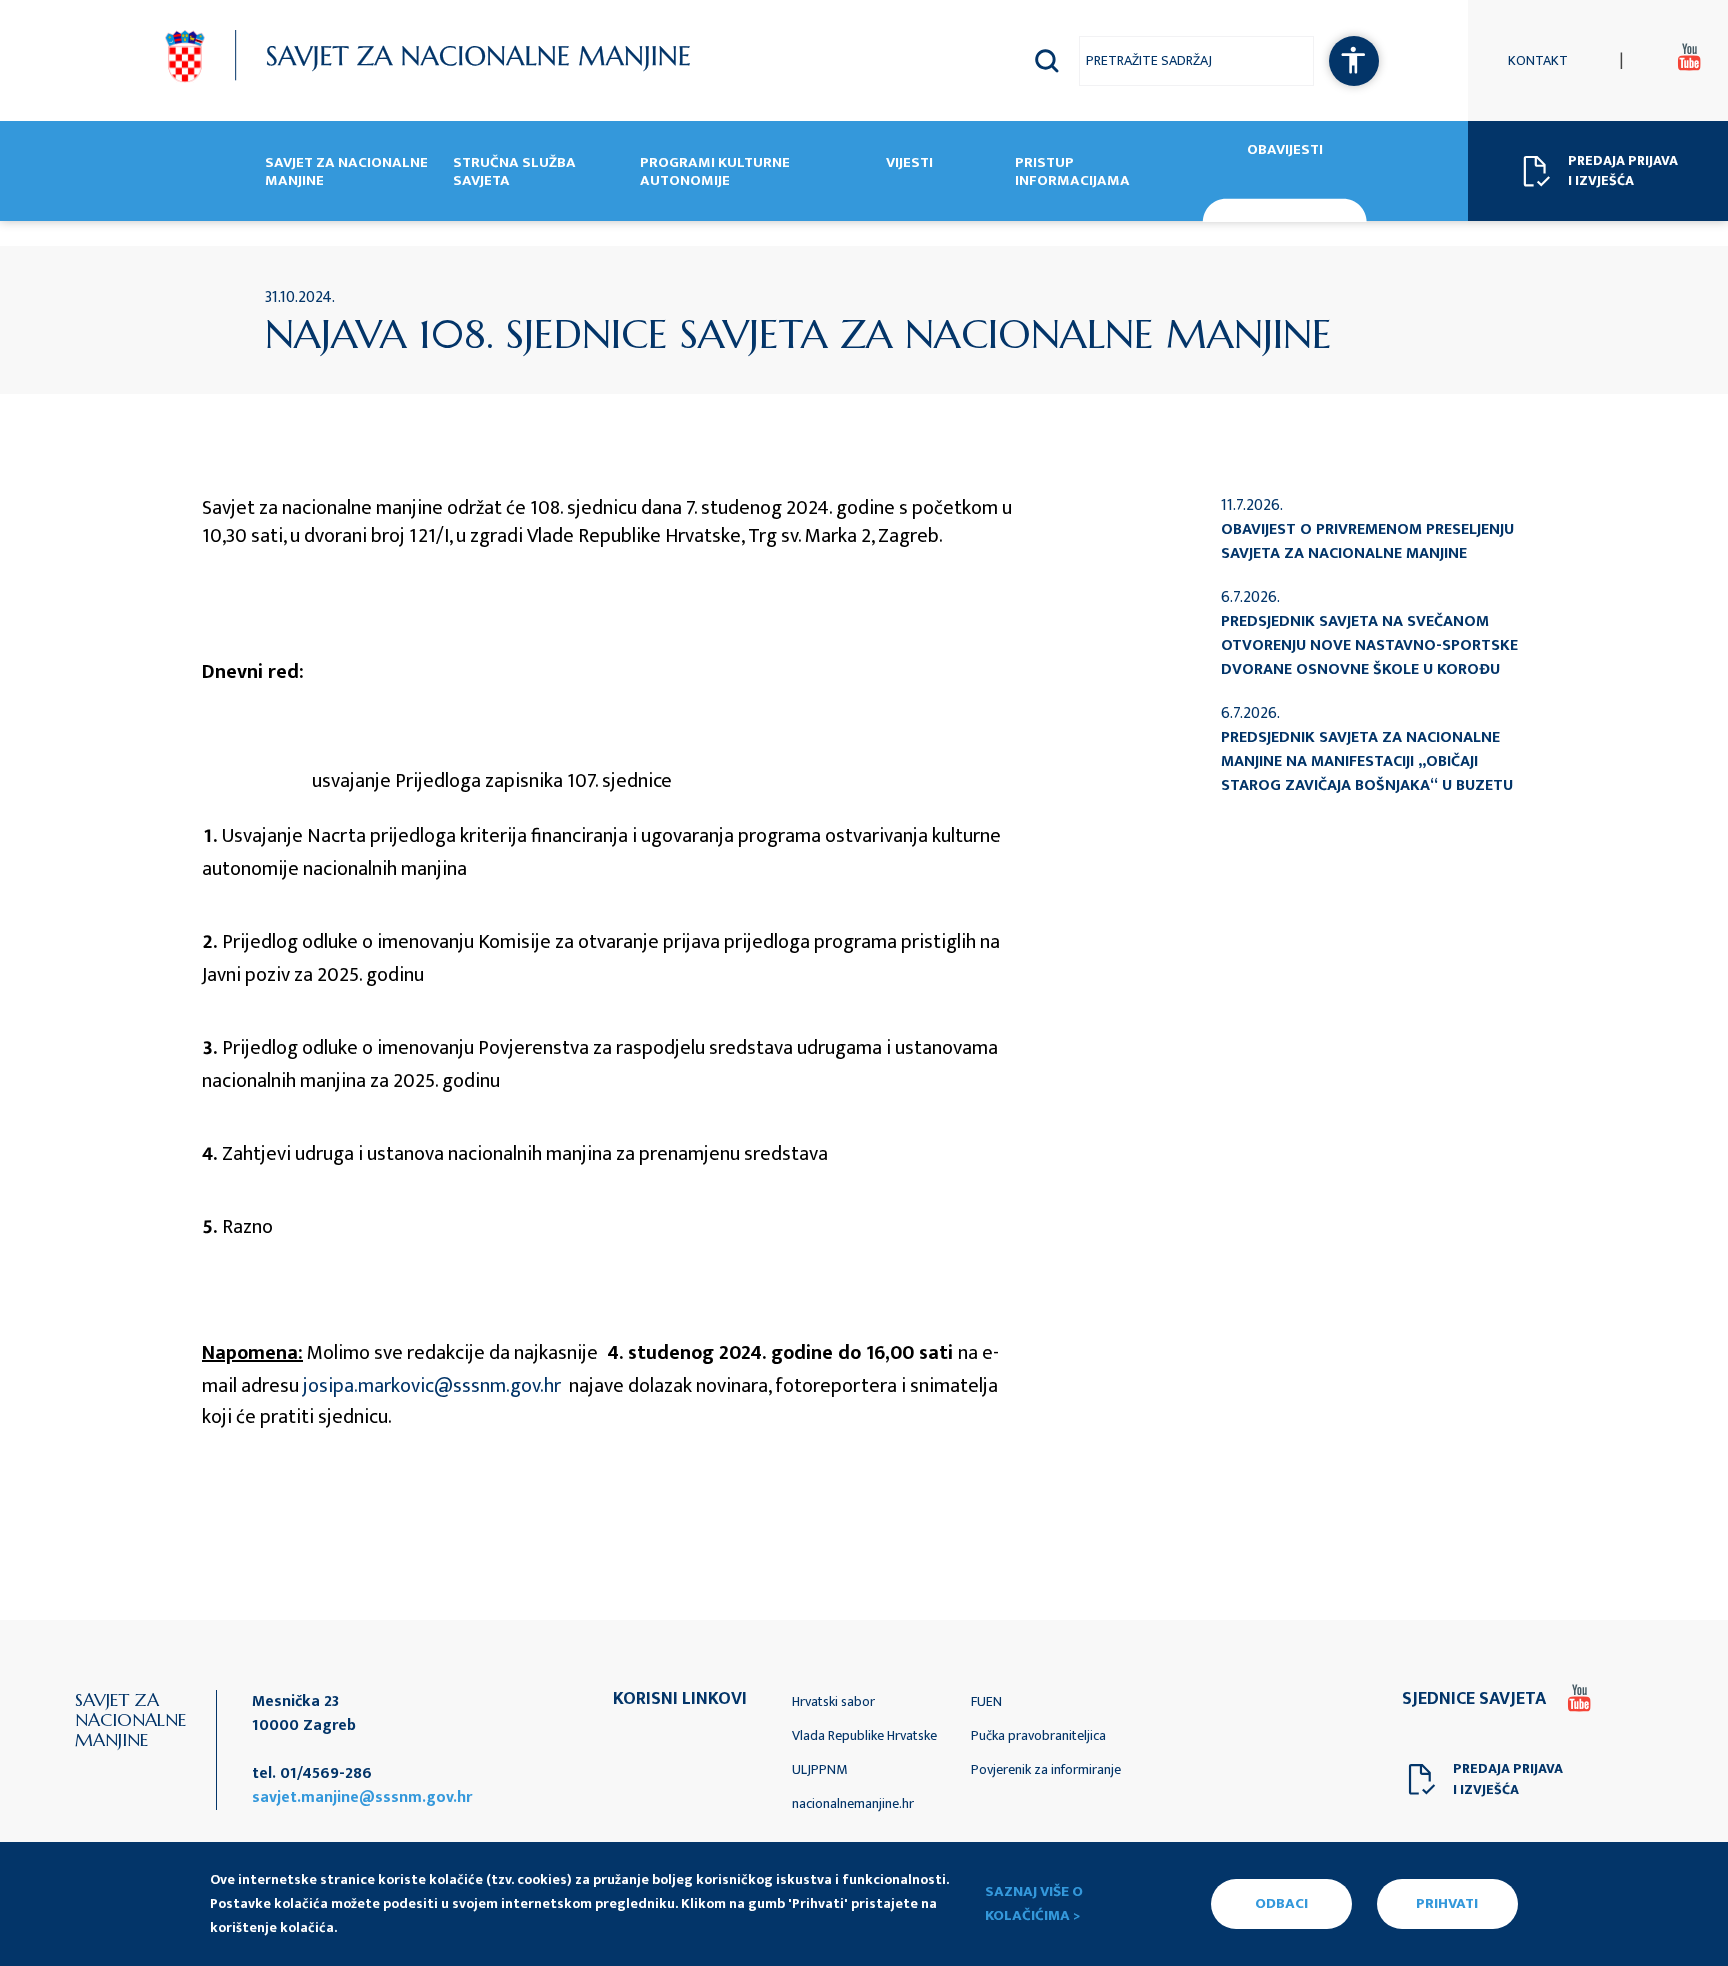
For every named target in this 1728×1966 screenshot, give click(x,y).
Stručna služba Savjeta (514, 173)
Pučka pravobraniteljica (1038, 1735)
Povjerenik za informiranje (1046, 1769)
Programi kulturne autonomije (715, 173)
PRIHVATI (1447, 1903)
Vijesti (909, 164)
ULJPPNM (819, 1769)
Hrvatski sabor (833, 1701)
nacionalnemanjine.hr (853, 1803)
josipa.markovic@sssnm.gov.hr (432, 1386)
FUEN (986, 1701)
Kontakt (1538, 60)
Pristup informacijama (1072, 173)
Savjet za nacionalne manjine (346, 173)
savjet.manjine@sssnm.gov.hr (362, 1797)
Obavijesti (1285, 151)
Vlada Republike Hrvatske (864, 1735)
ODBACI (1281, 1903)
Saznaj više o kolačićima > (1034, 1904)
